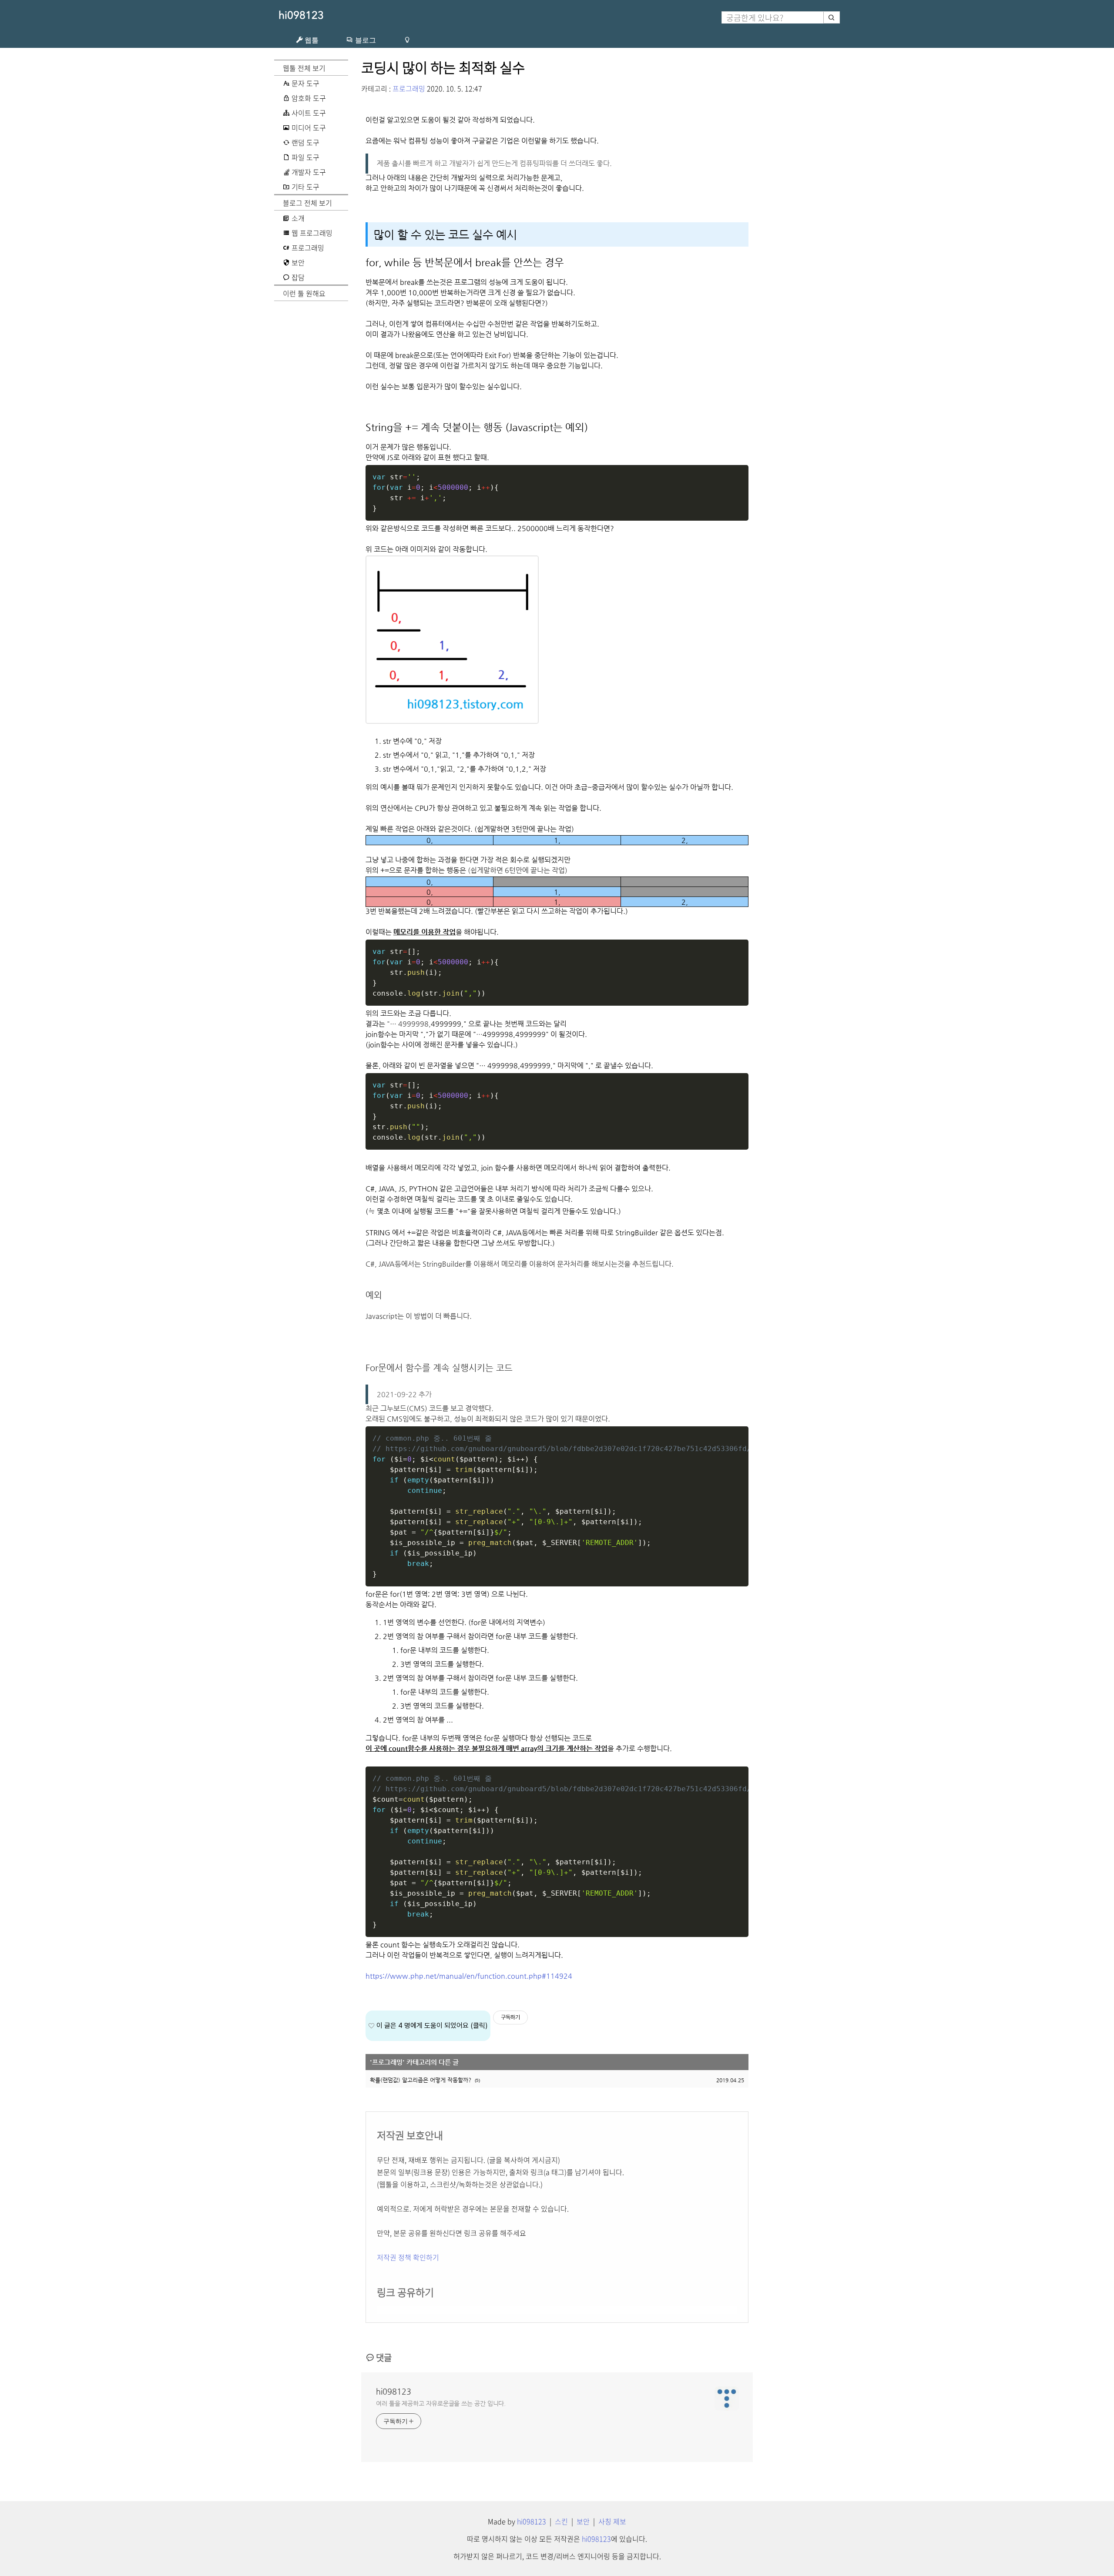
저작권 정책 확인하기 (408, 2257)
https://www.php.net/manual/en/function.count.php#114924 (469, 1976)
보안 (583, 2521)
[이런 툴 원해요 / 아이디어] (407, 40)
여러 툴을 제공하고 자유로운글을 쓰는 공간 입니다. (441, 2403)
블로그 (365, 40)
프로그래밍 (409, 88)
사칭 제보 (612, 2521)
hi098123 (301, 15)
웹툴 (311, 40)
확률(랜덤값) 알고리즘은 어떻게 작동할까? (421, 2080)
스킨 (561, 2521)
